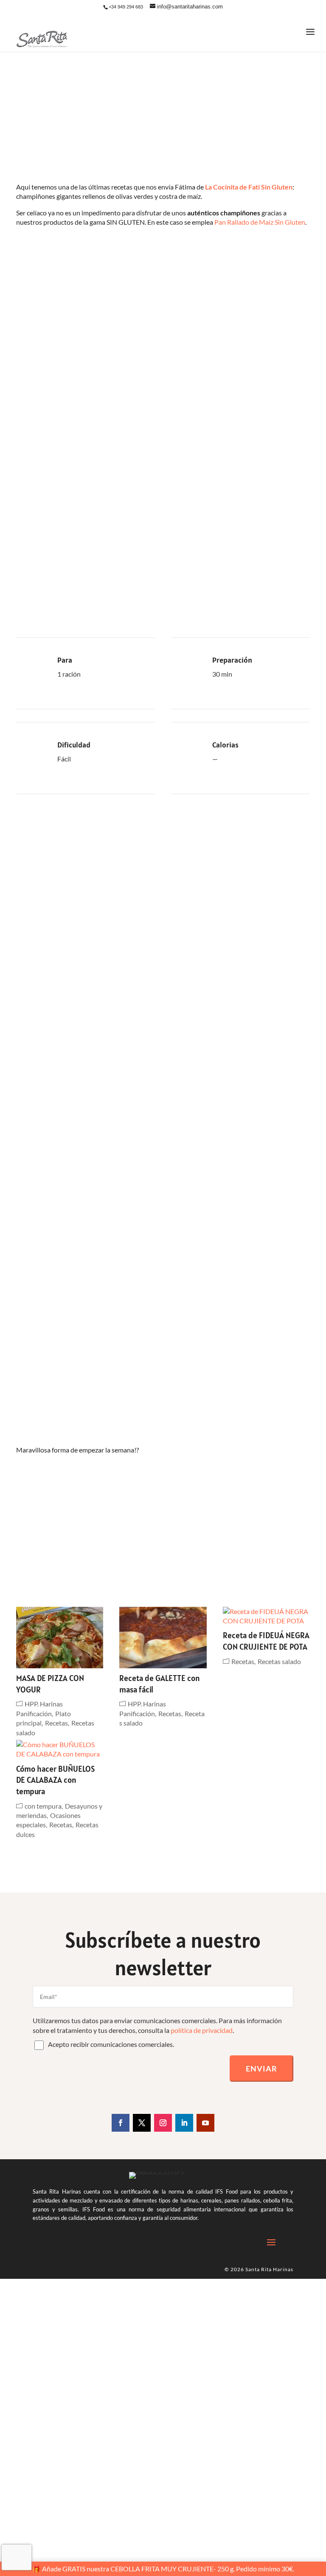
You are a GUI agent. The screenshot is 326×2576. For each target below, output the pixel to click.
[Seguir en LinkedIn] (184, 2123)
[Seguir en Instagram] (163, 2123)
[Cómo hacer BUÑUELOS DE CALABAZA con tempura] (60, 1749)
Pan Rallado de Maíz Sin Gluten (260, 222)
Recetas (56, 1723)
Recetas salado (279, 1661)
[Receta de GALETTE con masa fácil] (163, 1638)
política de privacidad (202, 2030)
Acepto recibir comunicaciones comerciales (110, 2044)
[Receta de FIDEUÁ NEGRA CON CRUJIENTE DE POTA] (266, 1616)
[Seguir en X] (142, 2123)
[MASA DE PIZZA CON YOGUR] (60, 1638)
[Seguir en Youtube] (205, 2123)
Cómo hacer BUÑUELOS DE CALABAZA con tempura (55, 1780)
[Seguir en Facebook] (121, 2123)
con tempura (43, 1806)
